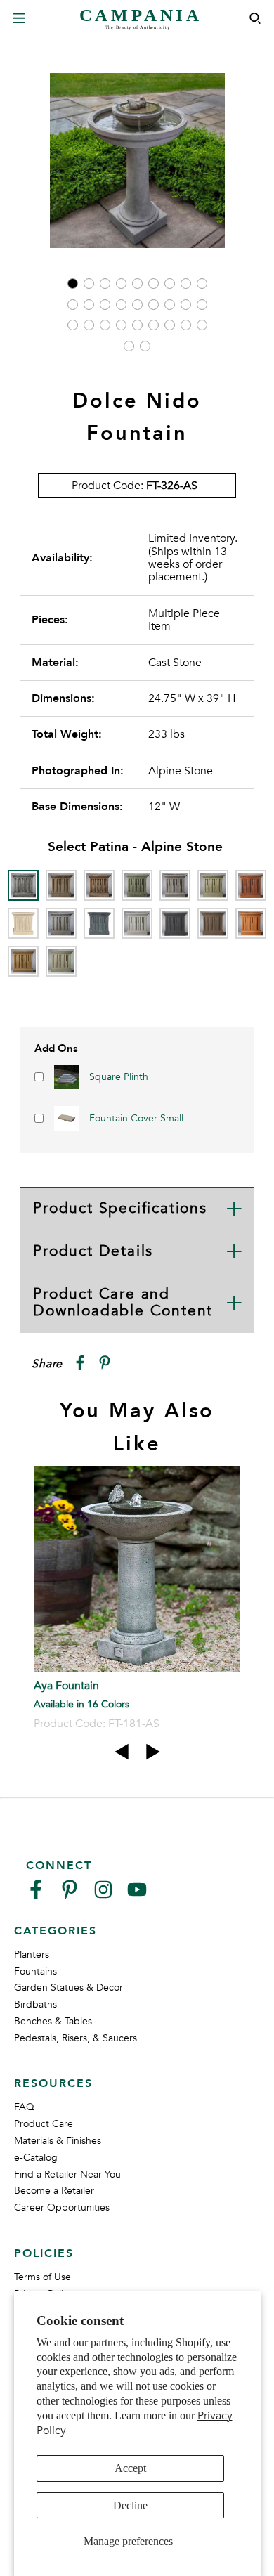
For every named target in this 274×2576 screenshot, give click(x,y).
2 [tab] (89, 284)
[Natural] (137, 923)
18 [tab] (202, 305)
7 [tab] (170, 284)
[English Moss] (213, 885)
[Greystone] (61, 923)
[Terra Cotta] (251, 923)
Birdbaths (35, 2004)
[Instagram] (103, 1895)
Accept (130, 2468)
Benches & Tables (53, 2021)
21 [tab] (105, 325)
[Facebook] (36, 1895)
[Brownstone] (99, 885)
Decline (130, 2505)
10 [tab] (73, 305)
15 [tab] (154, 305)
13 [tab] (121, 305)
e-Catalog (36, 2158)
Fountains (35, 1971)
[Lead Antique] (99, 923)
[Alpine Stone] (23, 885)
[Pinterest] (70, 1895)
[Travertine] (23, 961)
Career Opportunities (62, 2207)
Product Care (44, 2124)
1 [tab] (73, 284)
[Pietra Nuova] (213, 923)
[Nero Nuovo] (175, 923)
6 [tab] (154, 284)
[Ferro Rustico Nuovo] (251, 885)
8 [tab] (186, 284)
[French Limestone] (23, 923)
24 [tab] (154, 325)
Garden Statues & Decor (68, 1988)
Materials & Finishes (58, 2141)
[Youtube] (137, 1895)
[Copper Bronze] (137, 885)
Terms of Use (43, 2277)
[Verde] (61, 961)
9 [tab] (202, 284)
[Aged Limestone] (61, 885)
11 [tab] (89, 305)
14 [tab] (137, 305)
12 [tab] (105, 305)
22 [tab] (121, 325)
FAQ (24, 2107)
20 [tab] (89, 325)
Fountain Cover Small (136, 1118)
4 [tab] (121, 284)
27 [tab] (202, 325)
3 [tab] (105, 284)
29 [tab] (145, 346)
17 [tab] (186, 305)
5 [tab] (137, 284)
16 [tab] (170, 305)
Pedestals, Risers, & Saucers (76, 2038)
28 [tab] (129, 346)
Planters (32, 1954)
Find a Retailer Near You (67, 2174)
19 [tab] (73, 325)
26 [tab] (186, 325)
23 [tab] (137, 325)
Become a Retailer (54, 2191)
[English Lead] (175, 885)
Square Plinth (119, 1077)
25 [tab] (170, 325)
